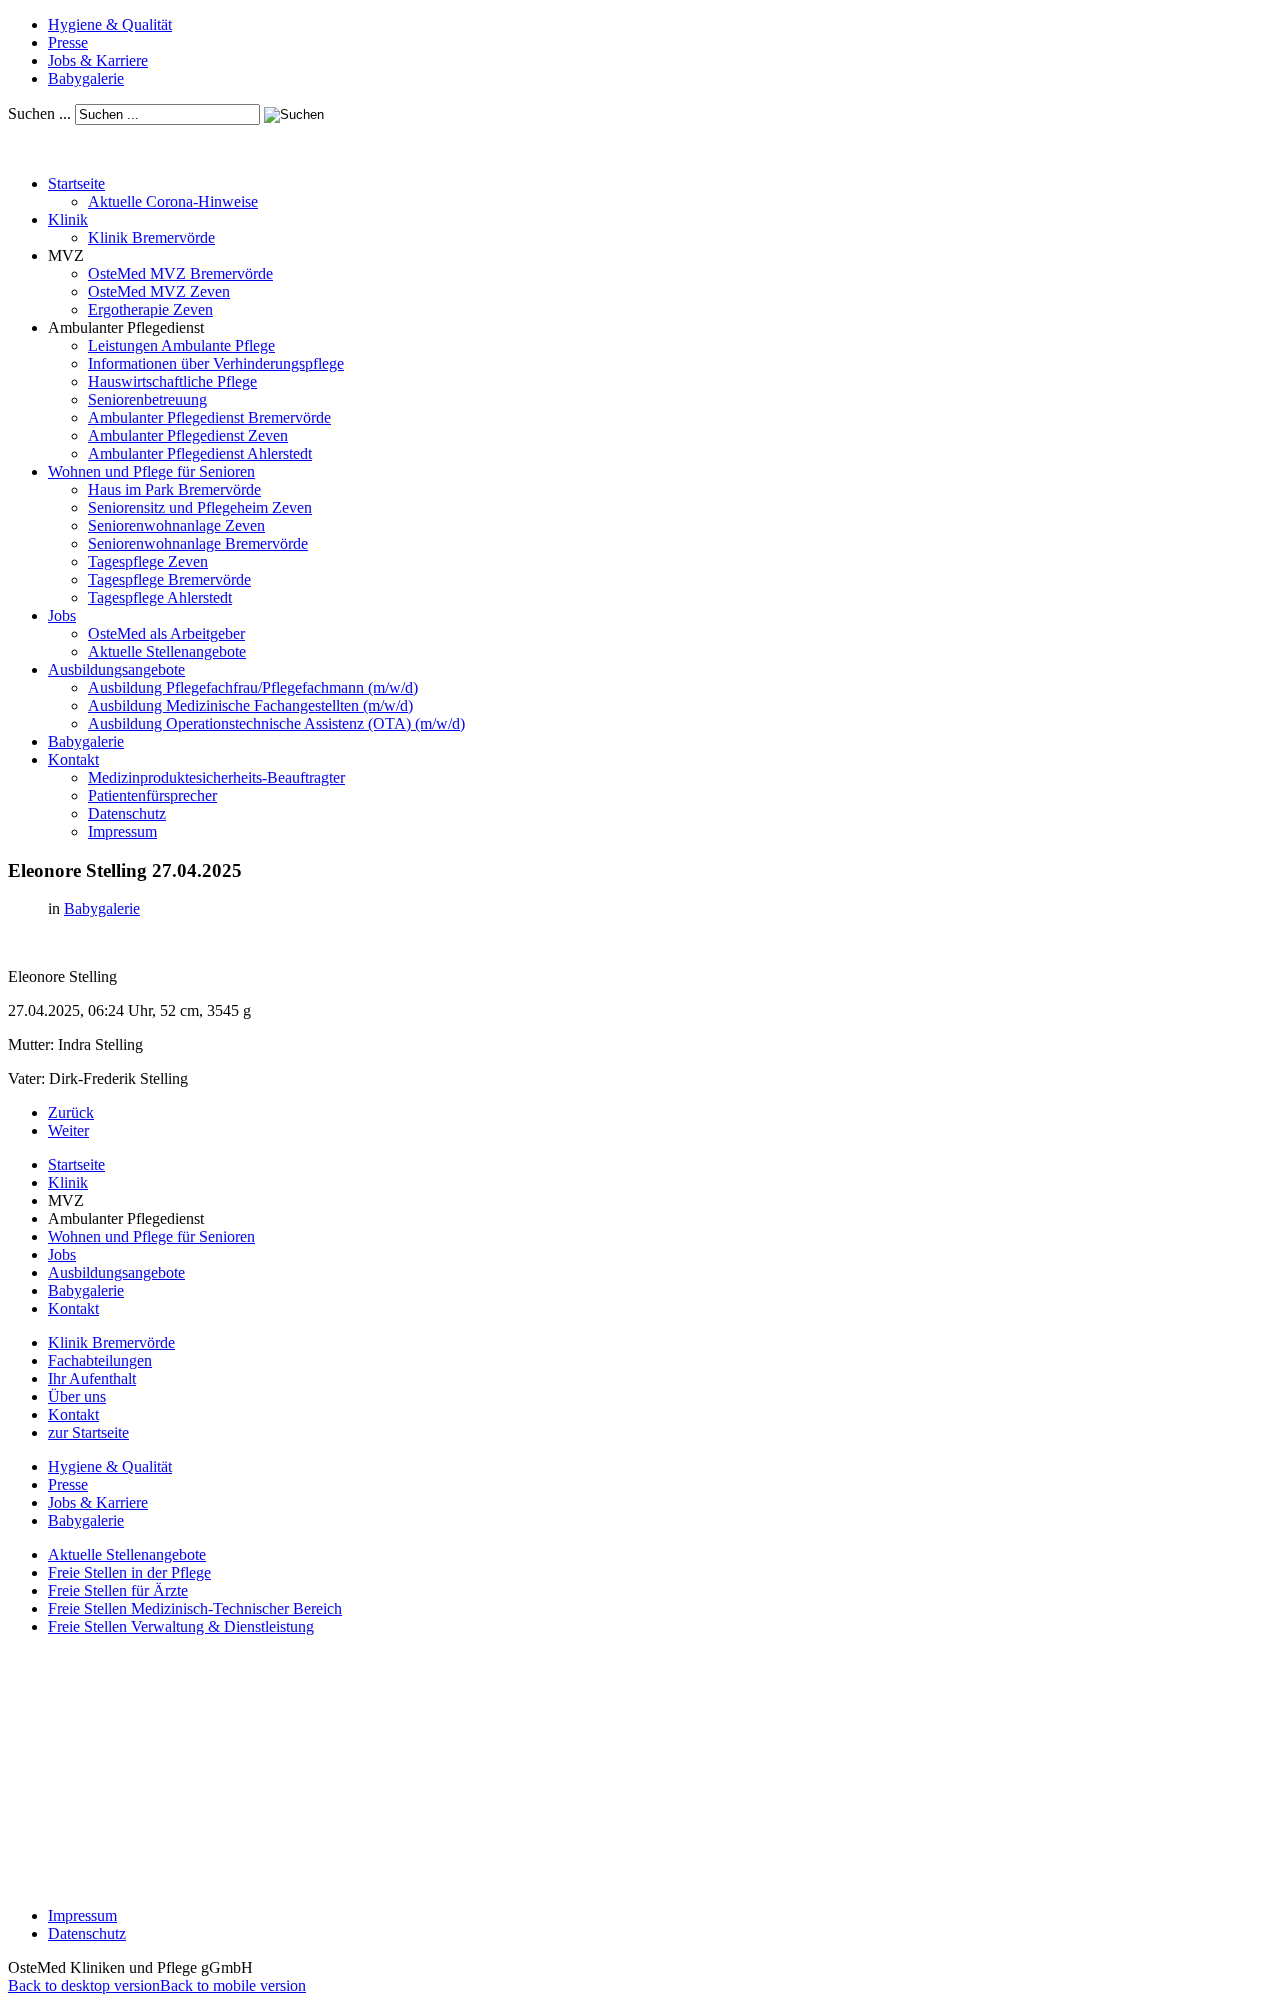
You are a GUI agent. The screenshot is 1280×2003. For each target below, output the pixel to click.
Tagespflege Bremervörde (169, 579)
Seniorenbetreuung (147, 399)
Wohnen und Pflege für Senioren (151, 471)
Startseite (76, 183)
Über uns (77, 1396)
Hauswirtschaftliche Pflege (172, 381)
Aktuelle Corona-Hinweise (173, 201)
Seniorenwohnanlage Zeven (176, 525)
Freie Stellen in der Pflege (129, 1572)
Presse (68, 42)
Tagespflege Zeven (148, 561)
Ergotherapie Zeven (150, 309)
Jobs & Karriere (98, 60)
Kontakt (73, 759)
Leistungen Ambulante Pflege (181, 345)
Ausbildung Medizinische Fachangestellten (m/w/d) (250, 705)
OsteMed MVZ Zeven (159, 291)
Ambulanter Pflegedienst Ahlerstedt (200, 453)
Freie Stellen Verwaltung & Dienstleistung (181, 1626)
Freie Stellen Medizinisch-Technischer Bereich (195, 1608)
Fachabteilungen (100, 1360)
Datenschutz (127, 813)
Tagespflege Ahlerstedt (160, 597)
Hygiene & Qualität (110, 24)
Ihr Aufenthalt (92, 1378)
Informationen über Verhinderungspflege (216, 363)
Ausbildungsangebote (116, 669)
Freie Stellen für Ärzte (118, 1590)
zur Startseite (88, 1432)
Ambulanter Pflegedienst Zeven (188, 435)
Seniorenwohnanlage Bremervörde (198, 543)
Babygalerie (86, 78)
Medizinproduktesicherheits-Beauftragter (216, 777)
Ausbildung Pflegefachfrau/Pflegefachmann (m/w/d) (253, 687)
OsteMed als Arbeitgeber (166, 633)
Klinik (68, 219)
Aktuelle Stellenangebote (167, 651)
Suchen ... (39, 113)
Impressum (122, 831)
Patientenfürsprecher (152, 795)
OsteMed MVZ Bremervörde (180, 273)
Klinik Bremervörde (151, 237)
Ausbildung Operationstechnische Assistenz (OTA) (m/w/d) (276, 723)
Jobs (62, 615)
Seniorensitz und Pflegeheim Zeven (200, 507)
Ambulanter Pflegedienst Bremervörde (209, 417)
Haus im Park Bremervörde (174, 489)
